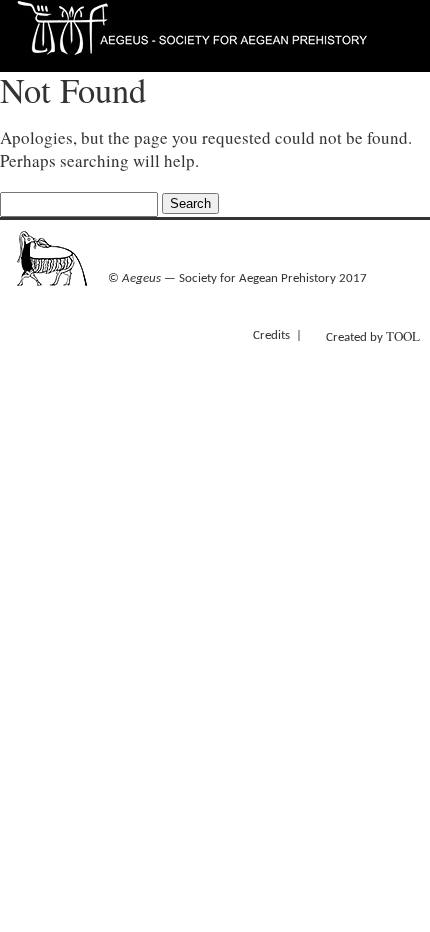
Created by (373, 336)
